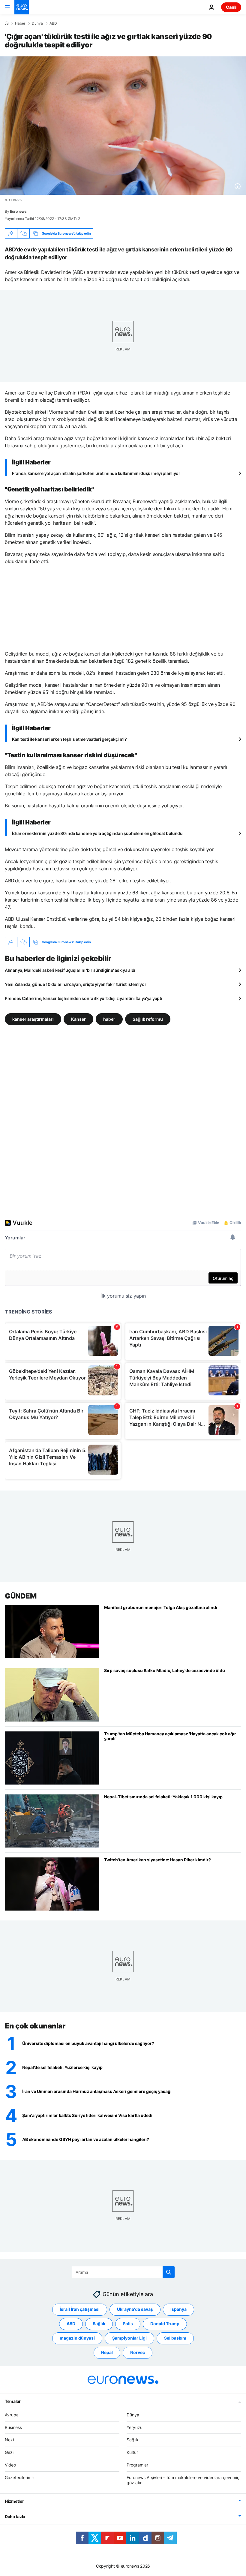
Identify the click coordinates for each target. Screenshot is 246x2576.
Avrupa (12, 2414)
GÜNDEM (21, 1596)
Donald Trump (165, 2324)
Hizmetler (14, 2501)
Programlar (137, 2465)
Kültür (132, 2452)
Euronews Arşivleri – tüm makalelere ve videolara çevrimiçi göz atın (183, 2480)
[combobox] (123, 2272)
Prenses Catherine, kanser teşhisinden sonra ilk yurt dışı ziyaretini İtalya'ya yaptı (83, 998)
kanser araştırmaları (33, 1019)
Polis (128, 2324)
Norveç (138, 2352)
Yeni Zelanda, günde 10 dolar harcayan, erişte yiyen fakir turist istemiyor (75, 984)
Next (10, 2440)
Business (13, 2427)
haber (109, 1019)
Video (10, 2465)
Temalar (13, 2401)
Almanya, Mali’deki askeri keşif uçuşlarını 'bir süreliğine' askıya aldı (70, 970)
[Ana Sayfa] (7, 23)
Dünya (37, 23)
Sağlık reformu (148, 1019)
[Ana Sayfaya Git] (22, 7)
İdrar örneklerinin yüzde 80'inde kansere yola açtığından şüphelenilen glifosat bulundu (97, 833)
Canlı (231, 7)
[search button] (169, 2272)
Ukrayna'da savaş (135, 2309)
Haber (20, 23)
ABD (53, 23)
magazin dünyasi (77, 2338)
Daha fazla (15, 2516)
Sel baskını (175, 2338)
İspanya (178, 2309)
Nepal (107, 2352)
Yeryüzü (135, 2427)
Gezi (9, 2452)
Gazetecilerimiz (20, 2477)
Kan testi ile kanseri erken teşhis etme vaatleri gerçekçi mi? (69, 739)
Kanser (78, 1019)
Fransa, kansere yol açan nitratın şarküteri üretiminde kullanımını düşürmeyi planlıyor (96, 473)
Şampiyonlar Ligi (129, 2338)
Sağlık (99, 2324)
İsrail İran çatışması (80, 2309)
